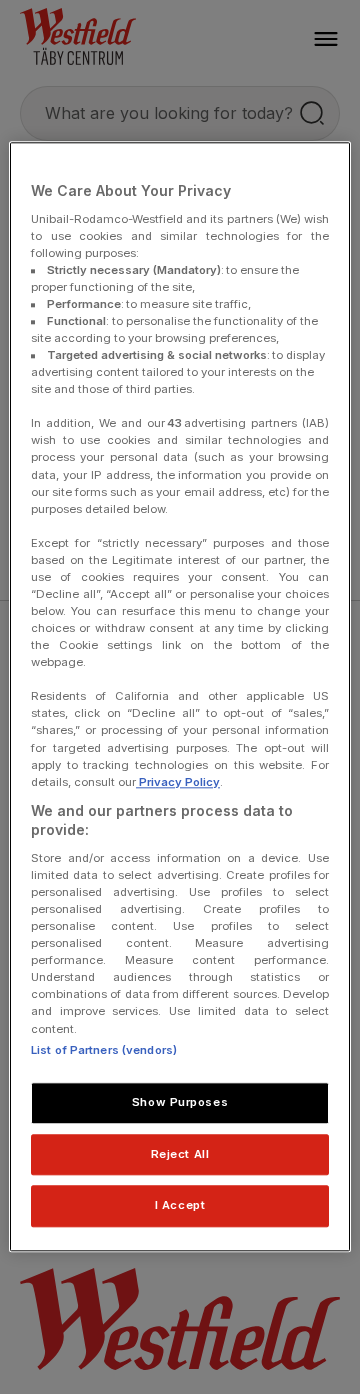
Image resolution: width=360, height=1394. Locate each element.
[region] (180, 696)
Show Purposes (180, 1102)
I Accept (180, 1206)
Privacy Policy (178, 782)
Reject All (180, 1154)
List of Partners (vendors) (104, 1050)
